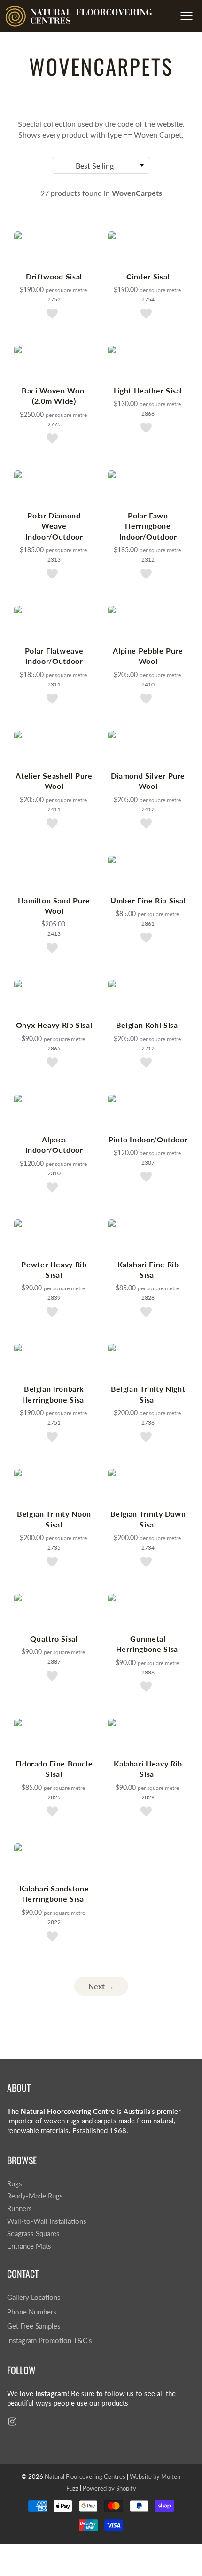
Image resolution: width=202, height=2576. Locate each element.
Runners (19, 2209)
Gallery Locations (34, 2297)
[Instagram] (12, 2421)
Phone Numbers (32, 2312)
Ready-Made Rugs (35, 2196)
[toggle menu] (186, 16)
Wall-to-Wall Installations (47, 2221)
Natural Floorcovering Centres (85, 2476)
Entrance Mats (29, 2246)
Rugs (15, 2184)
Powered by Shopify (109, 2488)
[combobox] (101, 165)
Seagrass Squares (33, 2233)
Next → (101, 1986)
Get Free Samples (34, 2326)
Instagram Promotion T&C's (50, 2341)
